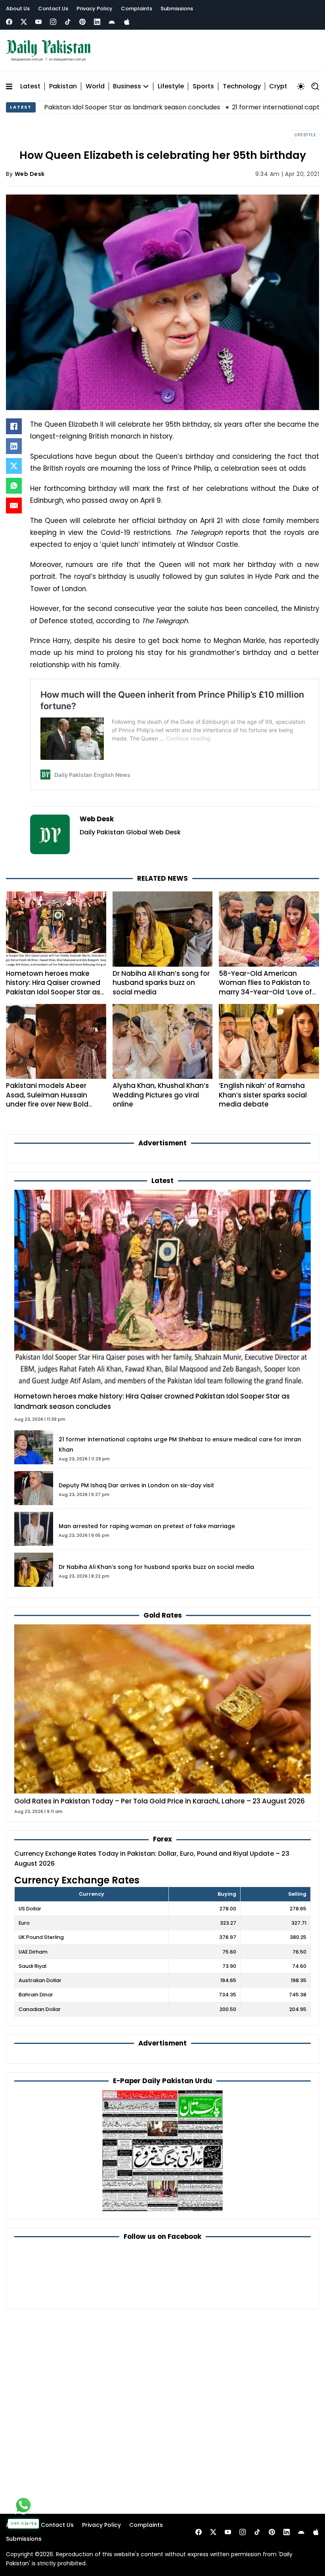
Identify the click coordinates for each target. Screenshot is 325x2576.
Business (127, 87)
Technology (242, 87)
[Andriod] (112, 22)
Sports (203, 87)
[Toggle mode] (301, 86)
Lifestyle (171, 87)
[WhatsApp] (14, 486)
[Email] (14, 506)
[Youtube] (38, 22)
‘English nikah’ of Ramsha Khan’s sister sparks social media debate (263, 1095)
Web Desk (30, 174)
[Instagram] (53, 22)
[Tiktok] (68, 22)
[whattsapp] (23, 2505)
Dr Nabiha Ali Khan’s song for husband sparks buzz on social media (161, 983)
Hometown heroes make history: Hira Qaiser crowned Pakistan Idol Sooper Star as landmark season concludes (54, 987)
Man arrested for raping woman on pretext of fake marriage (147, 1526)
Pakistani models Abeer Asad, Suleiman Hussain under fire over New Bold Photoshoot (47, 1100)
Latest (30, 87)
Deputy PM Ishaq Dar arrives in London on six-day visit (136, 1485)
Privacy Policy (95, 9)
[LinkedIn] (14, 446)
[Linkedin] (97, 22)
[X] (14, 466)
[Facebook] (9, 22)
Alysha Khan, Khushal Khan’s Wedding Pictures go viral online (161, 1095)
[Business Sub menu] (146, 86)
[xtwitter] (24, 22)
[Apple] (127, 22)
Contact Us (53, 9)
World (95, 87)
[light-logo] (50, 51)
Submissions (177, 9)
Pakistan (63, 87)
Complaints (137, 9)
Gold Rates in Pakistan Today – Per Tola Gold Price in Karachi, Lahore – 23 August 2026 (160, 1801)
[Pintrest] (82, 22)
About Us (18, 9)
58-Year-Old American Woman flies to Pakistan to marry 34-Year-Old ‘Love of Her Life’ (265, 987)
